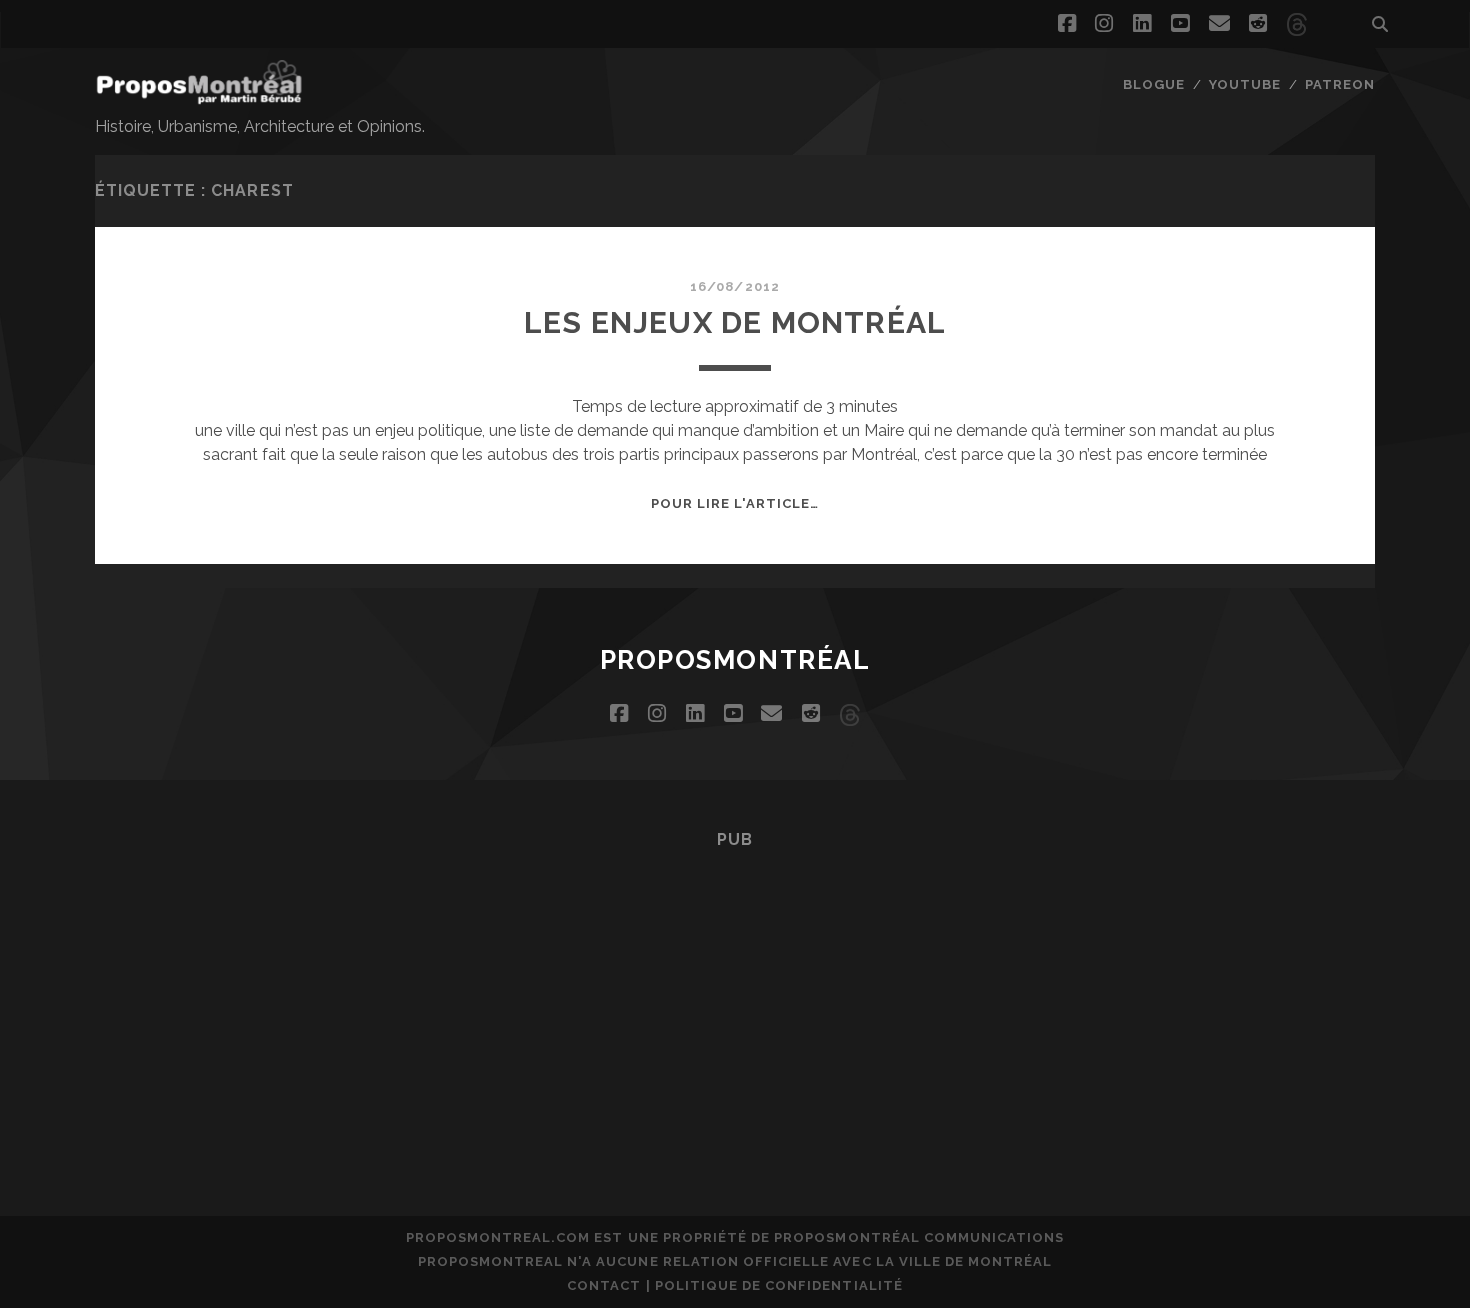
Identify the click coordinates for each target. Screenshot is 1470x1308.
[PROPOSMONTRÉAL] (199, 95)
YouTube (1245, 84)
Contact (604, 1285)
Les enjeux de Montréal (735, 322)
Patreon (1340, 84)
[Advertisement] (735, 1004)
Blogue (1154, 84)
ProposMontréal (735, 660)
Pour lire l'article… (735, 503)
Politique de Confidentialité (779, 1285)
